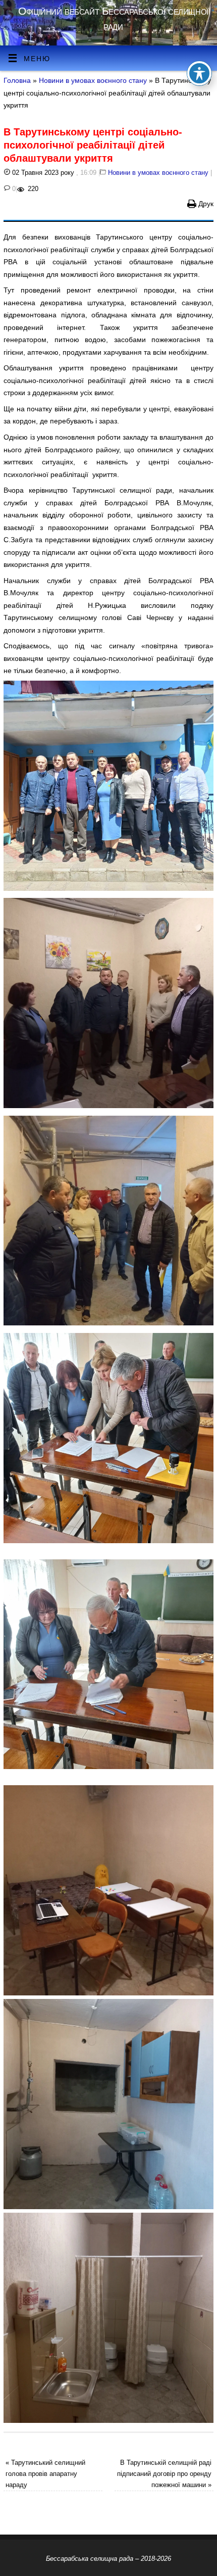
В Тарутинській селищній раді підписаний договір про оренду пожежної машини (164, 2474)
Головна (17, 80)
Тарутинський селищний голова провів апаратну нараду (45, 2474)
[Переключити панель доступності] (199, 73)
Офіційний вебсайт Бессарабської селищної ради (113, 18)
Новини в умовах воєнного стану (93, 80)
